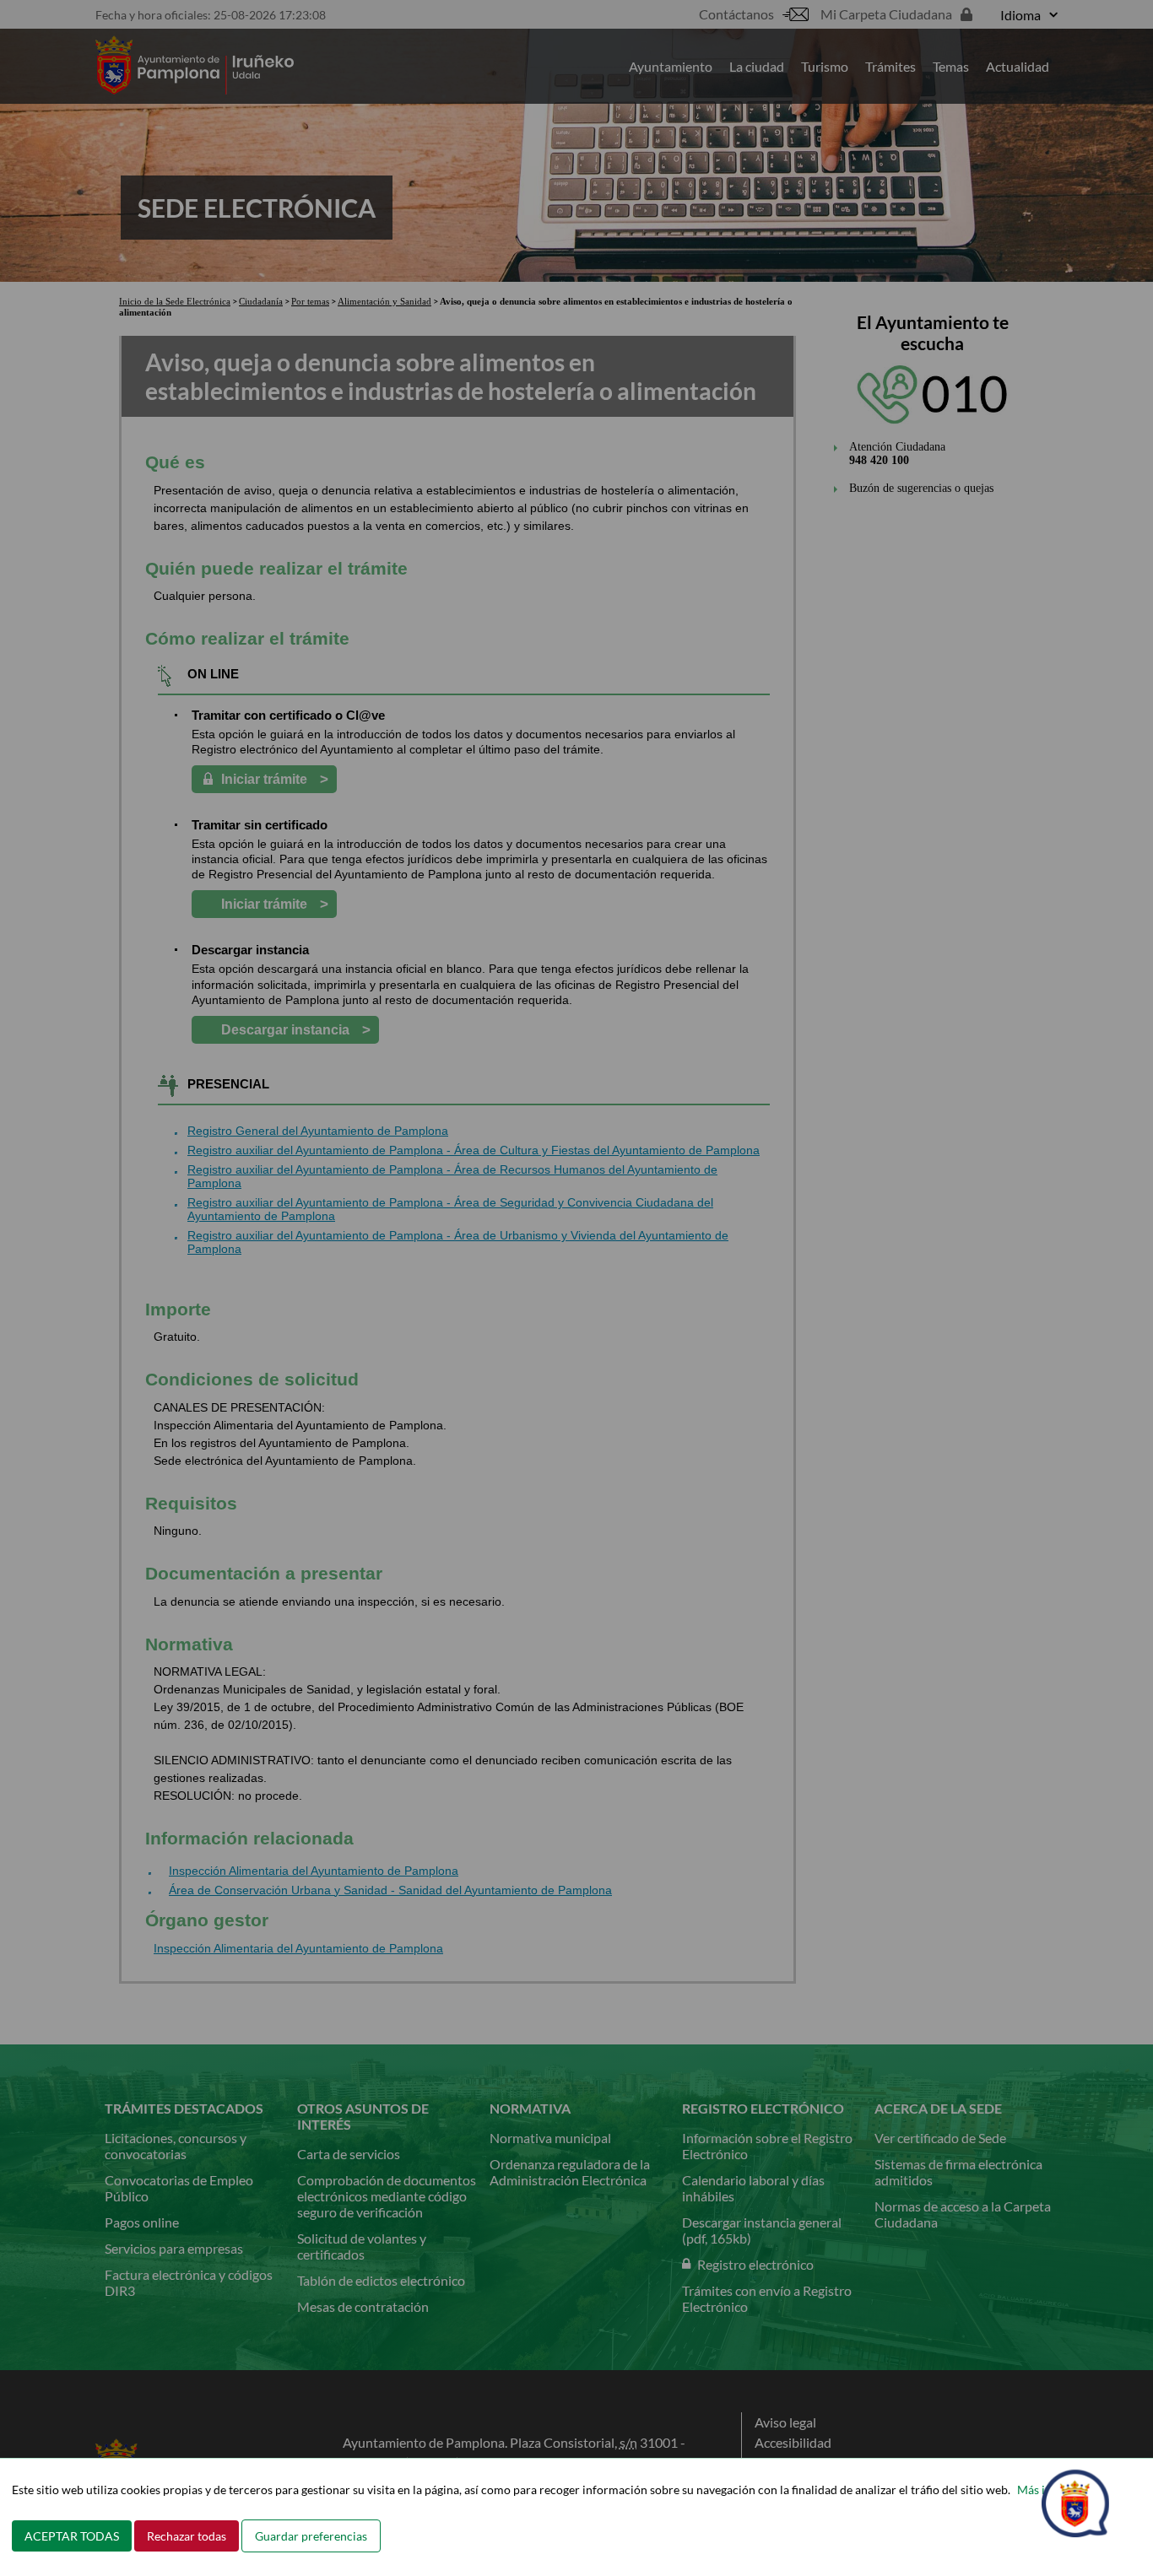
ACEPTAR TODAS (72, 2536)
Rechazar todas (187, 2536)
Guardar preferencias (311, 2536)
